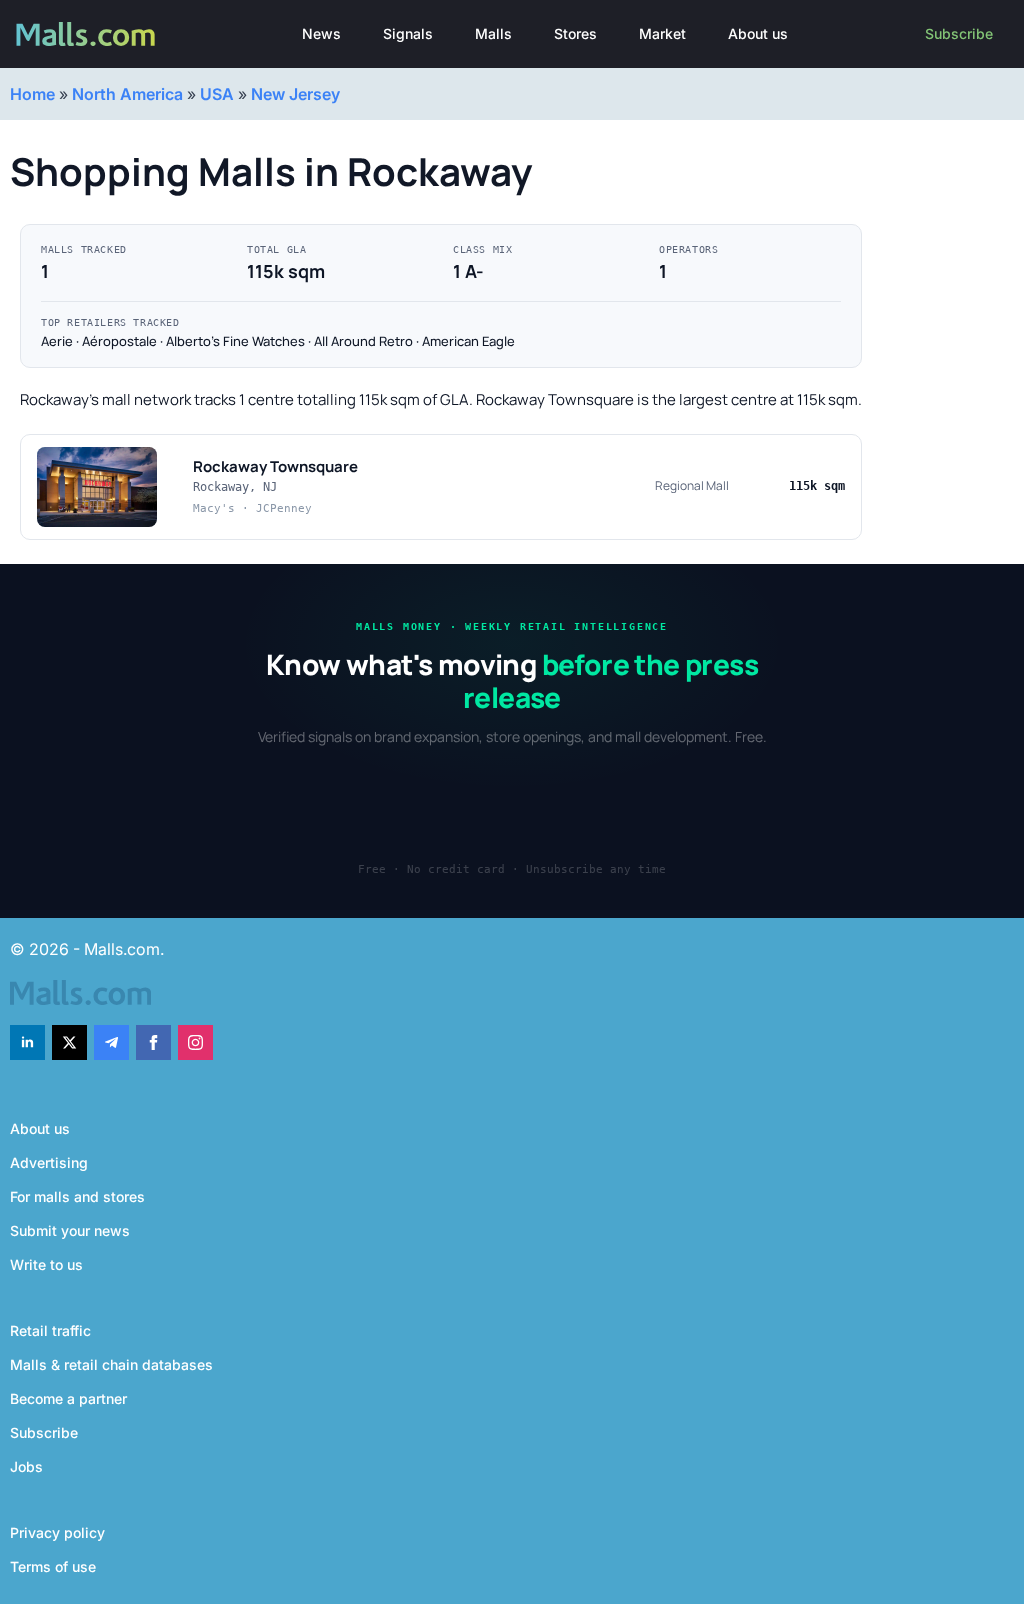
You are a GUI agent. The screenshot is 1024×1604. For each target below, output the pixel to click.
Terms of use (53, 1566)
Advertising (49, 1162)
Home (32, 94)
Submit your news (70, 1230)
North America (127, 94)
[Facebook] (153, 1042)
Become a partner (68, 1398)
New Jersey (295, 94)
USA (217, 94)
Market (662, 33)
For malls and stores (77, 1196)
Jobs (26, 1466)
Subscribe (959, 33)
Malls (493, 33)
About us (758, 33)
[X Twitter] (69, 1042)
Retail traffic (50, 1330)
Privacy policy (57, 1532)
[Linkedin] (27, 1042)
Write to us (46, 1264)
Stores (575, 33)
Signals (408, 33)
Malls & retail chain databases (111, 1364)
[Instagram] (195, 1042)
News (321, 33)
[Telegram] (111, 1042)
